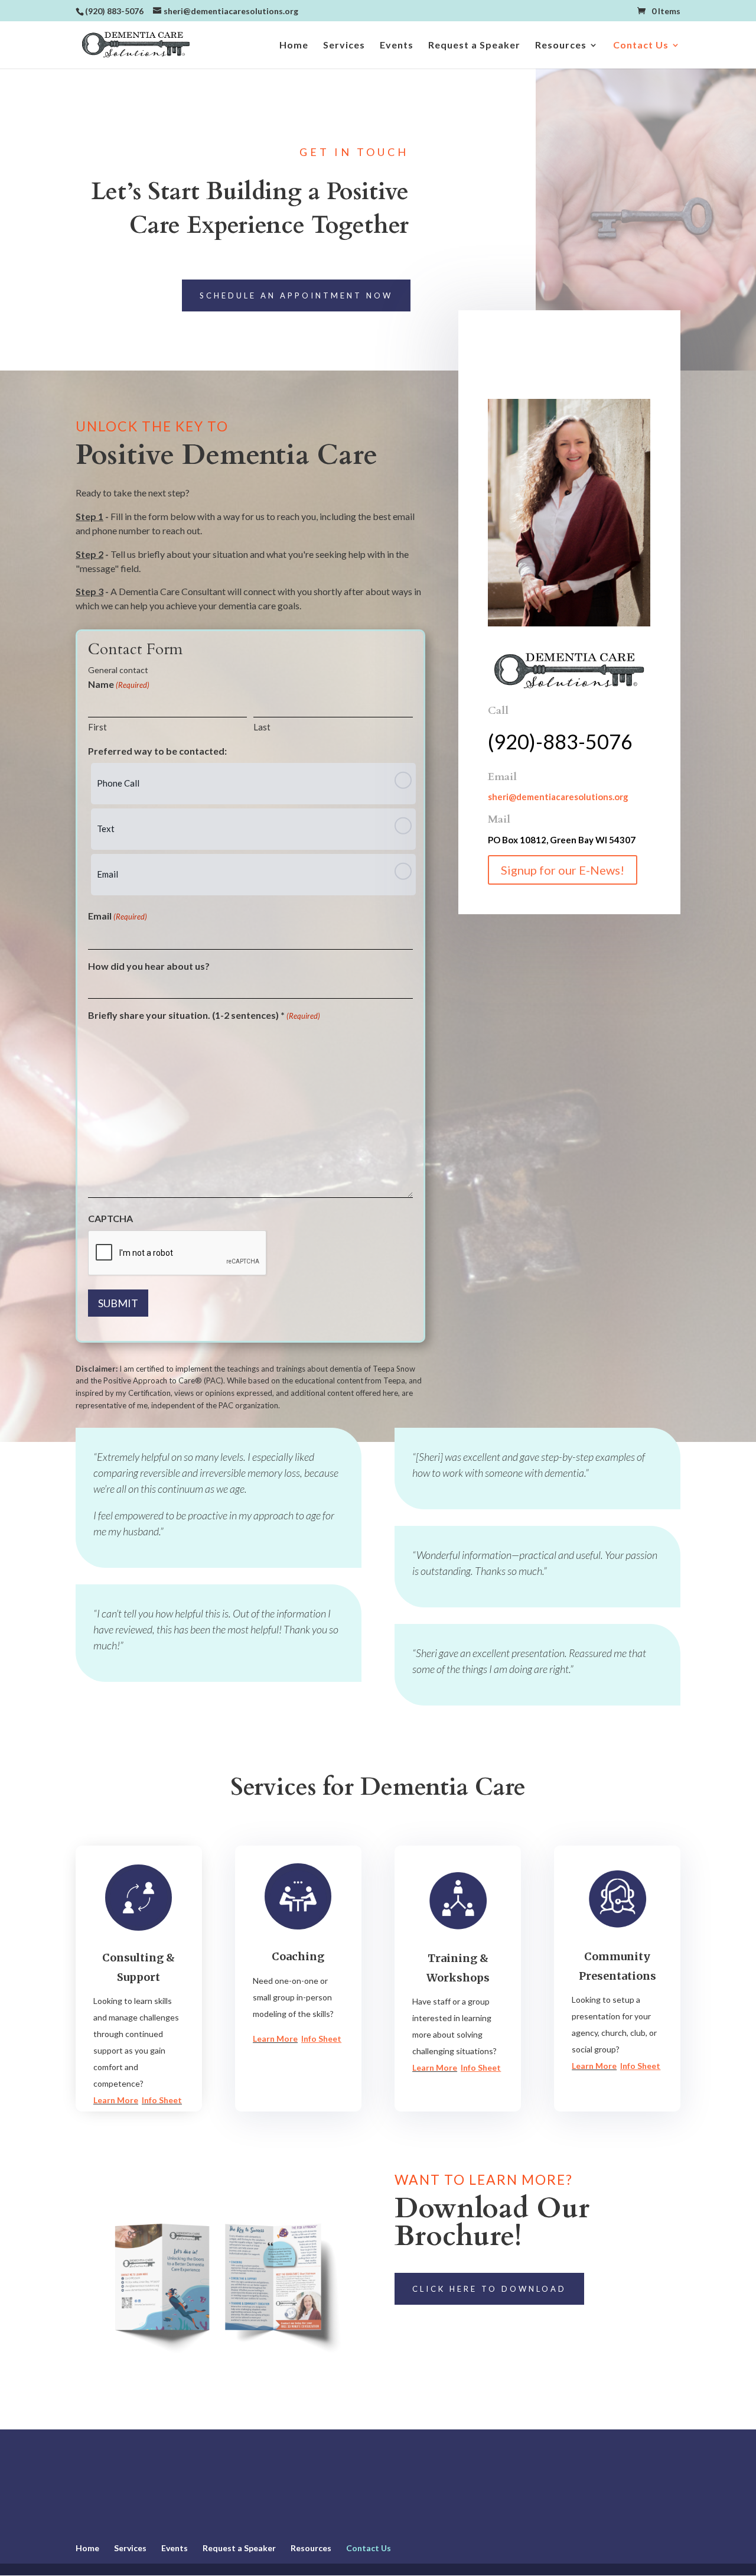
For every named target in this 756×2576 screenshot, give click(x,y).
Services (344, 46)
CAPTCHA (110, 1218)
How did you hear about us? (149, 966)
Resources (561, 46)
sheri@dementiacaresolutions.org (558, 797)
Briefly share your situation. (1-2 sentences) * (204, 1015)
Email (107, 874)
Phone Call (118, 783)
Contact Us (641, 46)
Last (262, 727)
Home (294, 46)
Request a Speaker (474, 46)
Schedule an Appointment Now (296, 295)
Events (397, 46)
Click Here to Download (489, 2289)
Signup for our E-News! (563, 870)
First (97, 727)
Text (106, 829)
